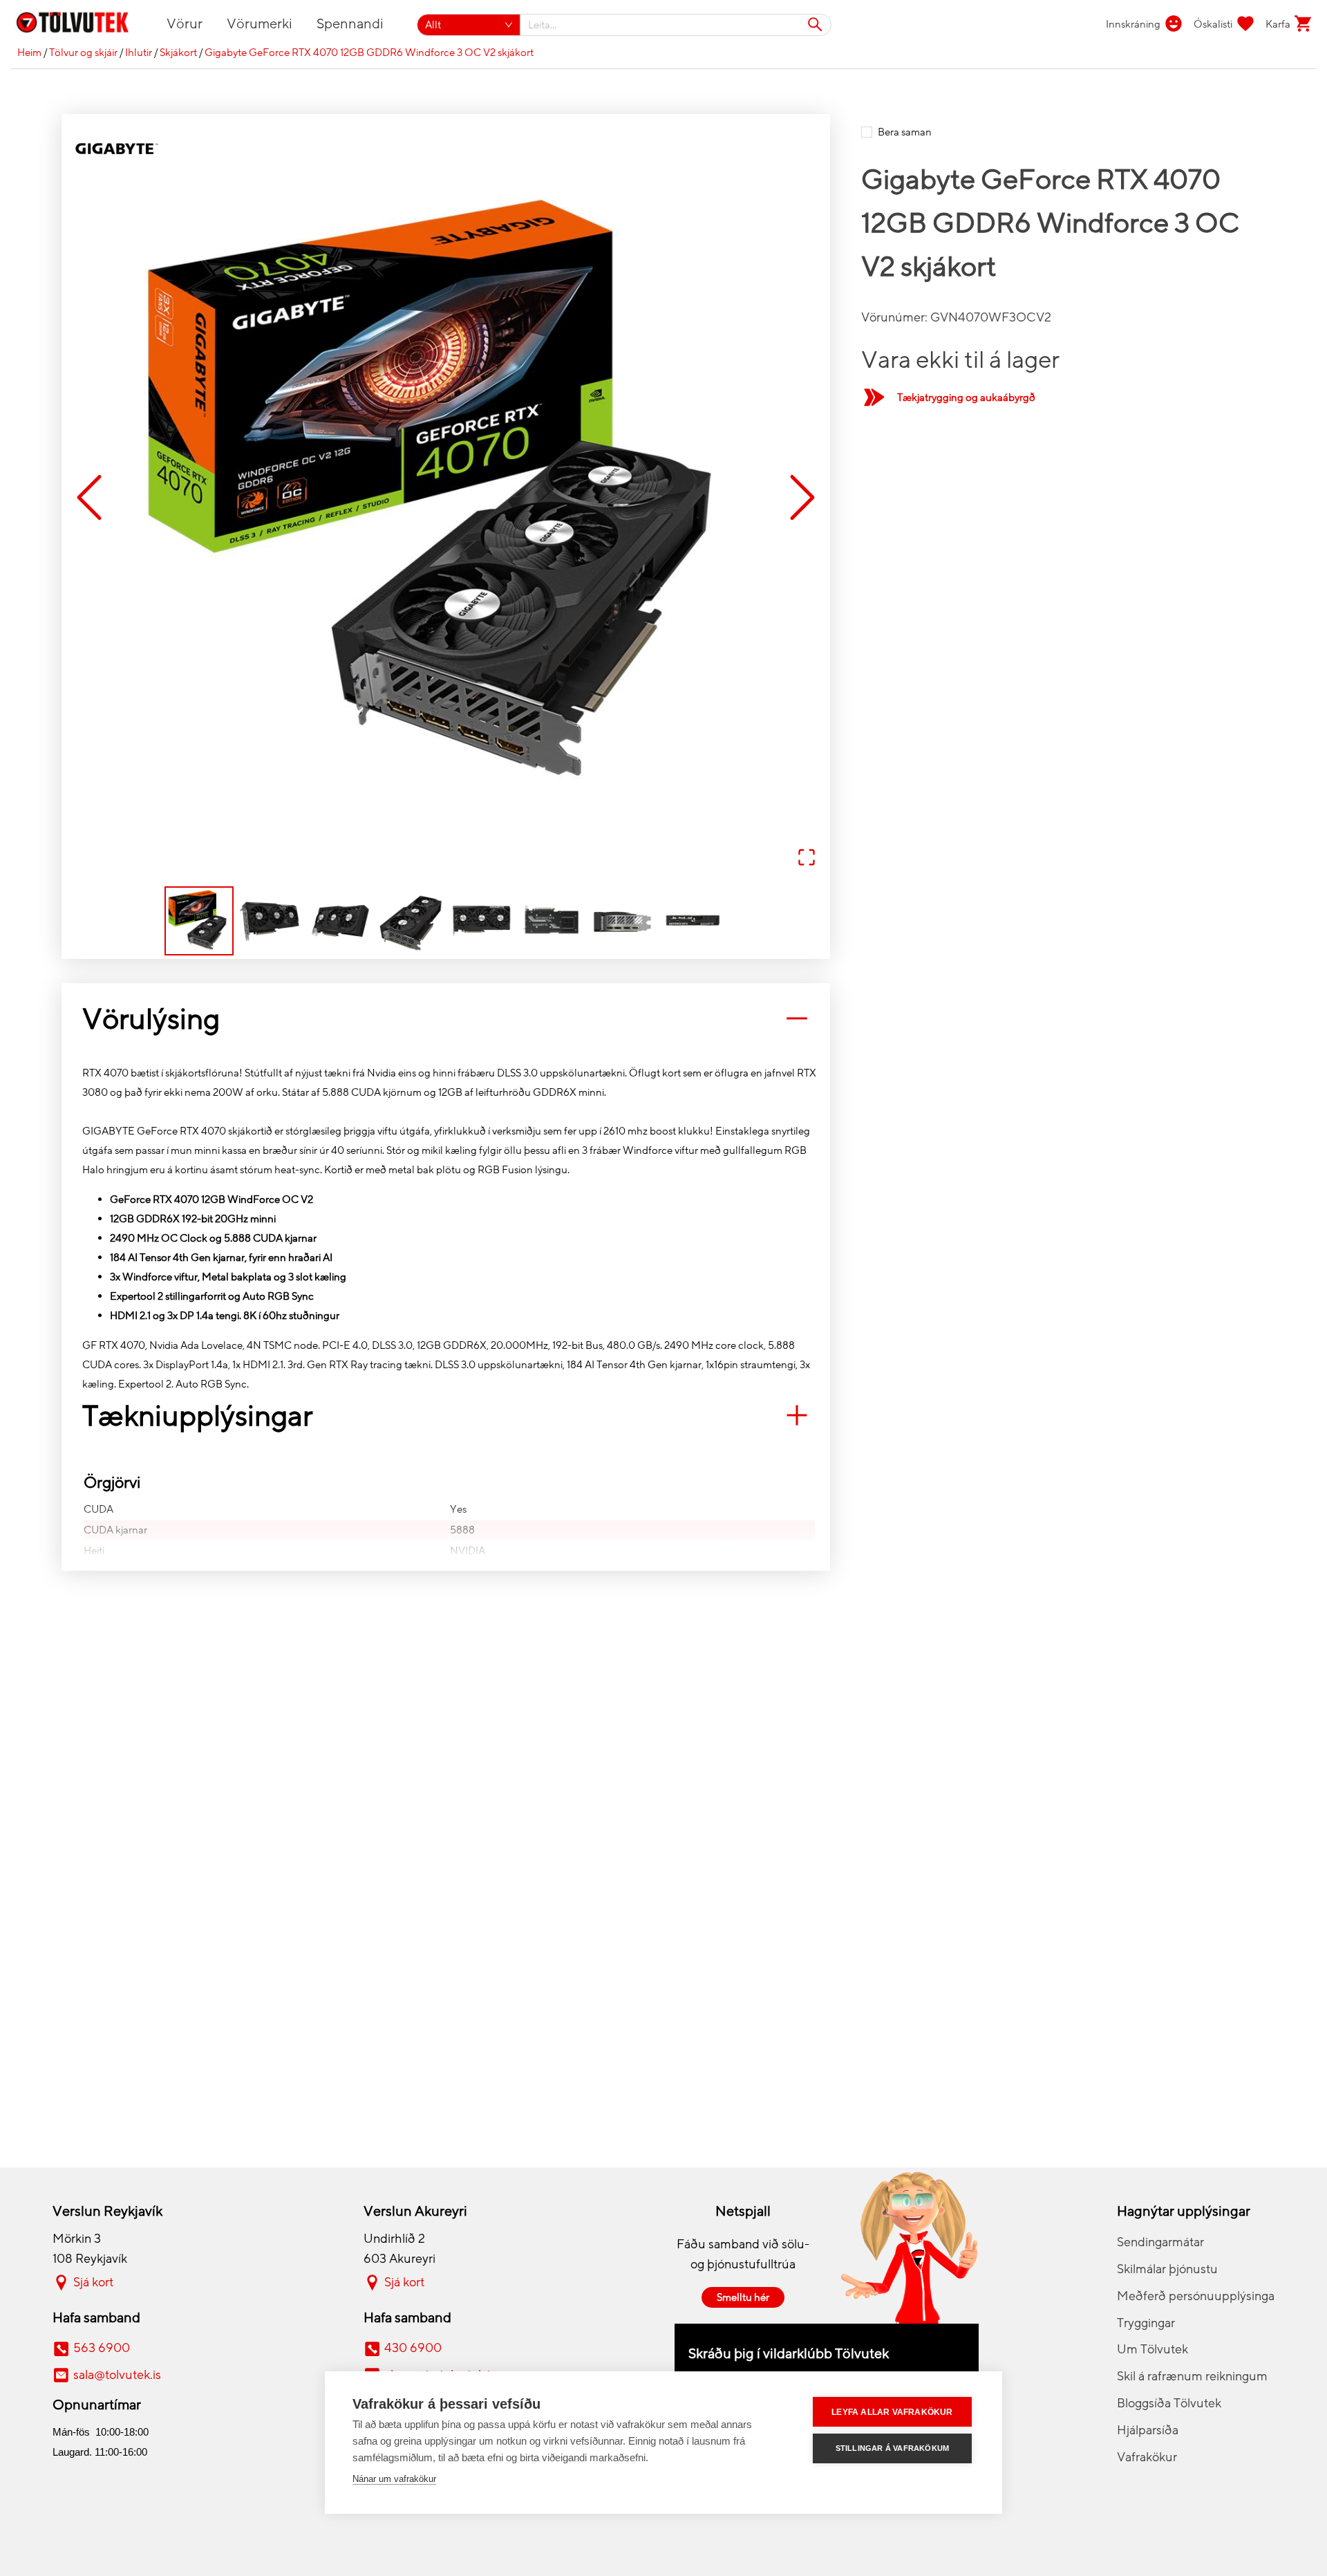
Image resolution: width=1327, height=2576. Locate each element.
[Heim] (81, 25)
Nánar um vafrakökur (394, 2479)
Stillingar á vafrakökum (893, 2448)
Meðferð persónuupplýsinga (1196, 2296)
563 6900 (102, 2348)
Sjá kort (93, 2282)
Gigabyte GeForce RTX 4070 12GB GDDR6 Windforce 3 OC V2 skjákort (369, 53)
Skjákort (178, 53)
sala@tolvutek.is (117, 2375)
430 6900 (413, 2348)
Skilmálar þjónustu (1167, 2269)
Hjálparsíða (1148, 2430)
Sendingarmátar (1160, 2242)
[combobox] (676, 25)
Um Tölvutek (1152, 2349)
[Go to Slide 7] (622, 921)
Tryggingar (1146, 2323)
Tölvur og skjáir (83, 53)
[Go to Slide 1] (199, 921)
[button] (446, 498)
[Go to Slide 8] (693, 921)
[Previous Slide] (89, 498)
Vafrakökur (1147, 2457)
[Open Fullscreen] (807, 858)
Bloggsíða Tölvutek (1169, 2403)
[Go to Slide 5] (481, 921)
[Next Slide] (802, 498)
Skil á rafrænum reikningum (1192, 2376)
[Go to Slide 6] (552, 921)
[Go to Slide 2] (270, 921)
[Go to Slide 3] (340, 921)
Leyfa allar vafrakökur (892, 2412)
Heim (29, 53)
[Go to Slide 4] (411, 921)
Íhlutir (139, 53)
